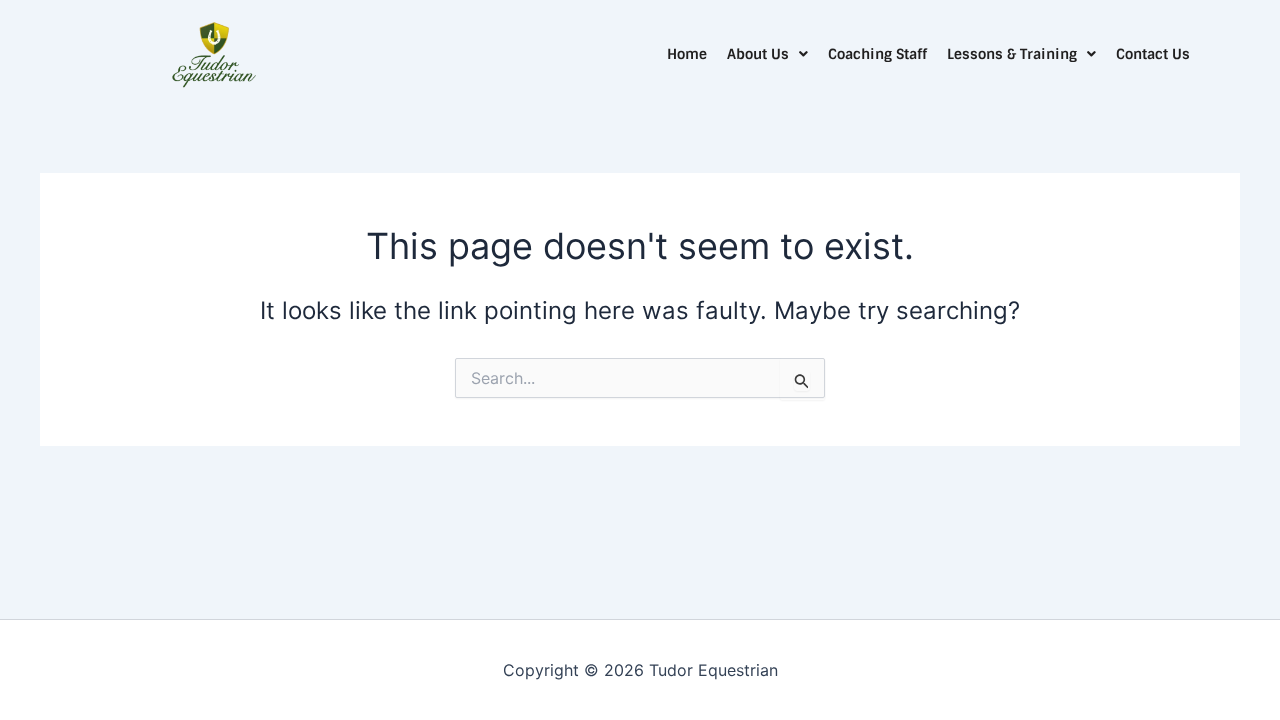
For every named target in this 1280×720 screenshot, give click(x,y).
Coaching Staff (877, 54)
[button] (767, 54)
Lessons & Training (1012, 54)
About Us (758, 54)
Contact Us (1153, 54)
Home (687, 54)
